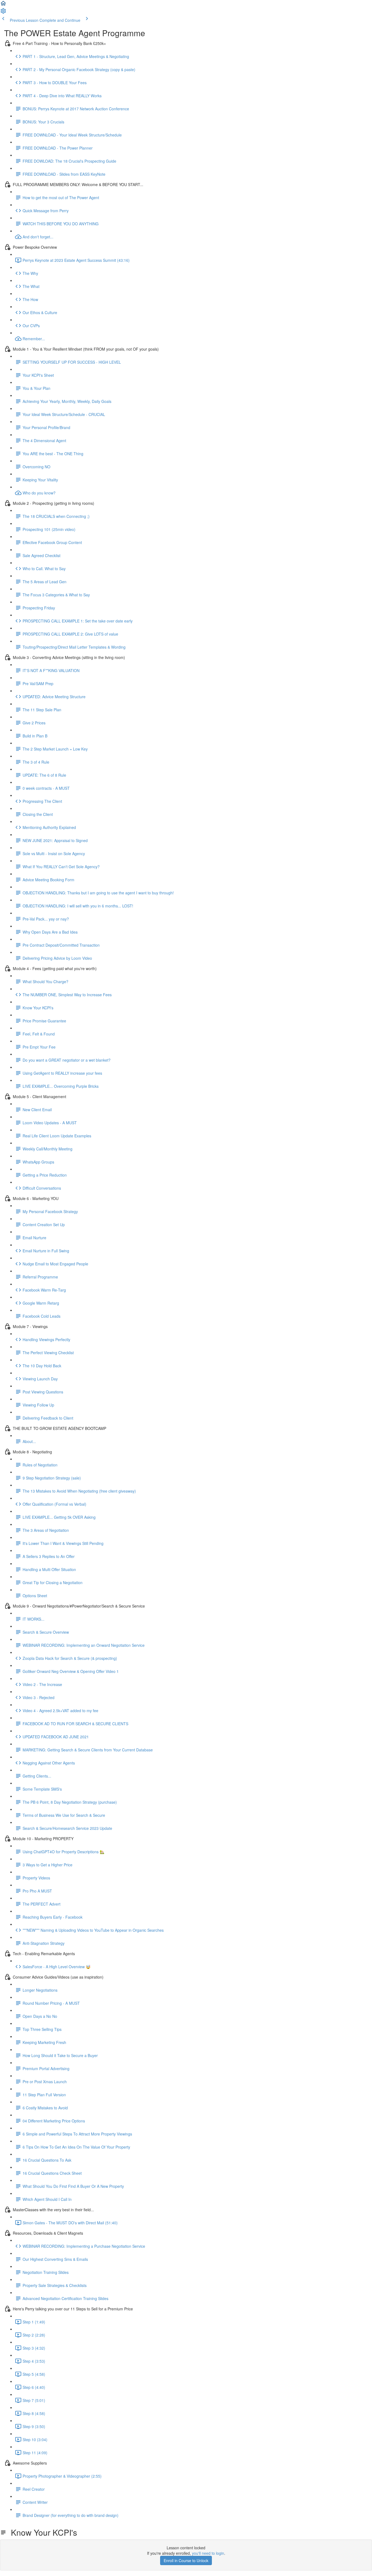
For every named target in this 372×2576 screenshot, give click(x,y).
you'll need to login (208, 2553)
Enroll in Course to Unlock (186, 2560)
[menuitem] (3, 13)
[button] (3, 5)
